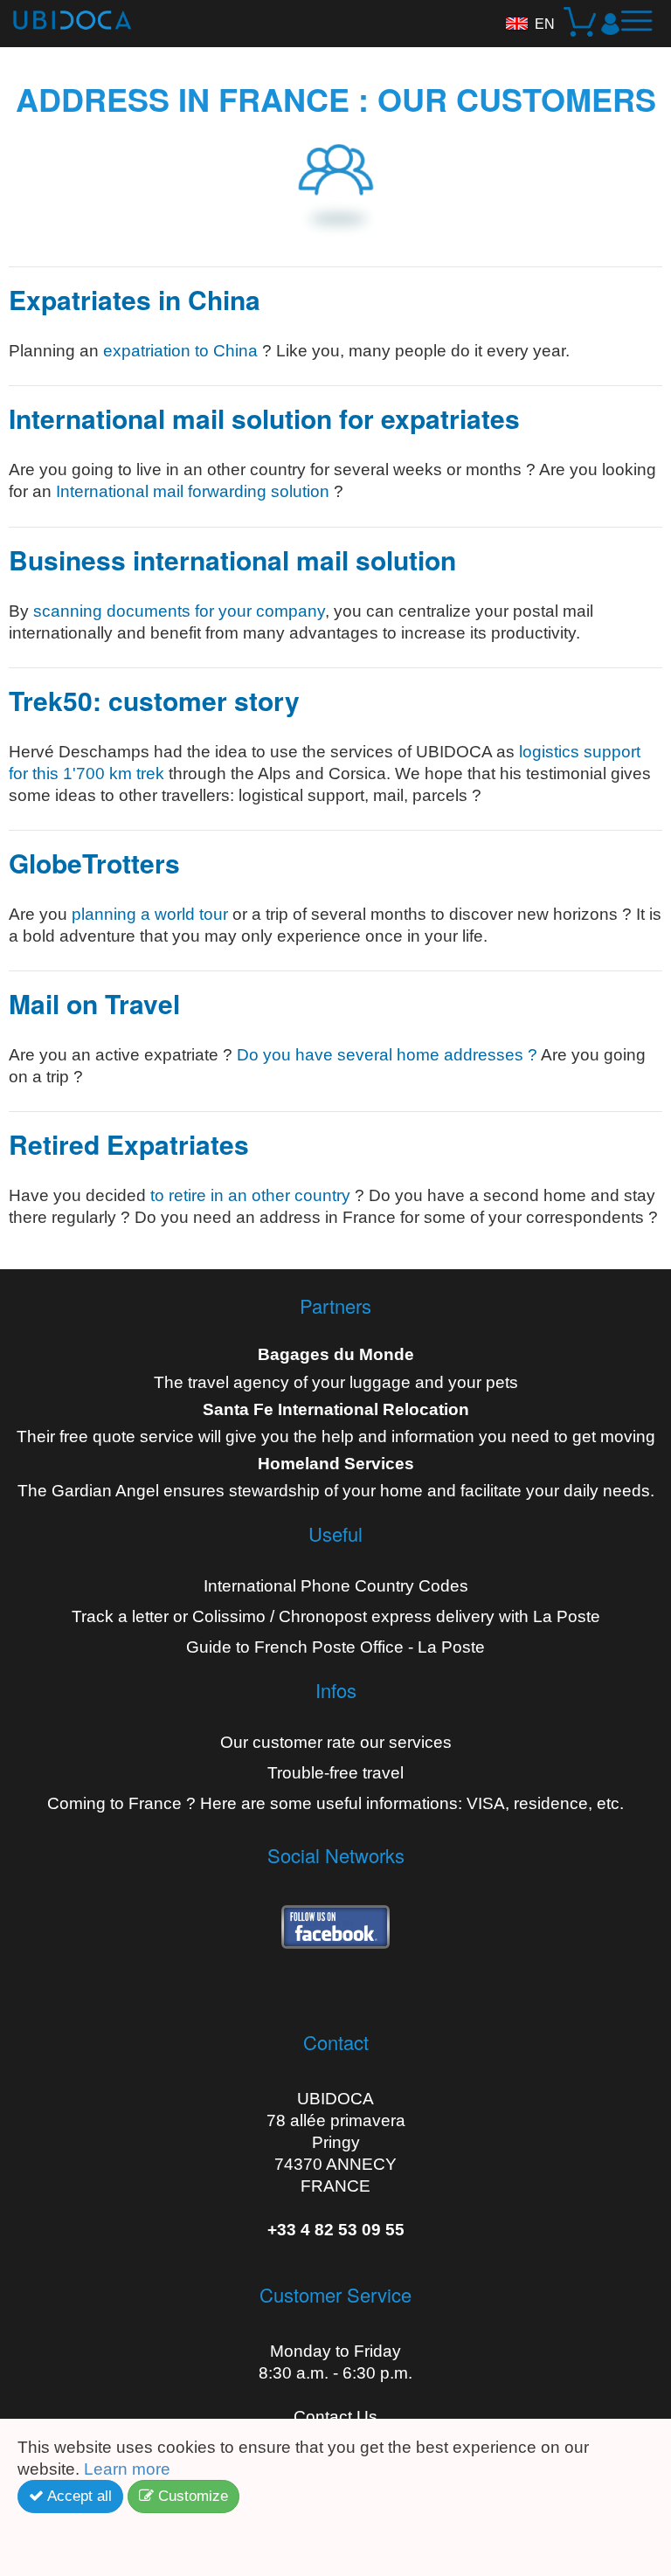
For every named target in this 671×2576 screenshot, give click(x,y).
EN (545, 24)
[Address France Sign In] (610, 24)
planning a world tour (150, 914)
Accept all (78, 2496)
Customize (191, 2496)
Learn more (129, 2469)
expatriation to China (180, 351)
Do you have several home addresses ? (387, 1055)
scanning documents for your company (179, 611)
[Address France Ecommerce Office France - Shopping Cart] (581, 24)
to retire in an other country (250, 1195)
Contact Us (335, 2417)
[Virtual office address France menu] (643, 28)
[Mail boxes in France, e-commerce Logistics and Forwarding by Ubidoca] (66, 15)
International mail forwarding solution (193, 491)
